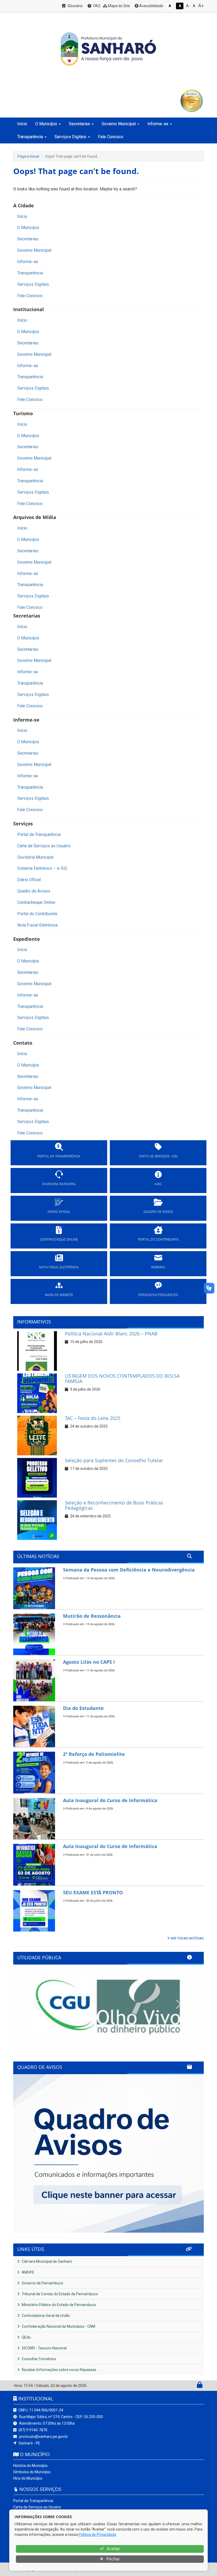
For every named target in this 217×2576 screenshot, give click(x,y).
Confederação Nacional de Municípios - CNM (58, 2326)
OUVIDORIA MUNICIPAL (59, 1184)
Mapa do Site (119, 6)
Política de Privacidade (97, 2535)
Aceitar (113, 2549)
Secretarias (28, 239)
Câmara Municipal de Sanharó (46, 2261)
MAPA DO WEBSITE (59, 1295)
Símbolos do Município (32, 2472)
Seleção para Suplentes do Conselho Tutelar (114, 1460)
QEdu (26, 2337)
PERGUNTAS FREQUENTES (158, 1295)
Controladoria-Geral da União (45, 2316)
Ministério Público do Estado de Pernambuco (58, 2305)
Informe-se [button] (158, 124)
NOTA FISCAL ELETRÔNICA (59, 1267)
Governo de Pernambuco (42, 2283)
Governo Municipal (34, 250)
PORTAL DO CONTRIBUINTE (158, 1240)
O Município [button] (46, 124)
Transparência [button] (30, 137)
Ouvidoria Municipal (35, 857)
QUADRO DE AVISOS (158, 1212)
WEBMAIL (158, 1267)
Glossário (75, 6)
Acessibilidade (151, 6)
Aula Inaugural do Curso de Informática (110, 1800)
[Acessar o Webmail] (194, 2386)
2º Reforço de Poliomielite (94, 1754)
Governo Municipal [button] (119, 124)
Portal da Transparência (39, 834)
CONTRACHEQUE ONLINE (59, 1240)
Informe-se (28, 262)
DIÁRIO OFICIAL (59, 1212)
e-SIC (158, 1184)
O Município (28, 228)
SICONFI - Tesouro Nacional (44, 2348)
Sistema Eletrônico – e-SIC (42, 868)
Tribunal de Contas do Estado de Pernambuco (59, 2294)
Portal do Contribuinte (37, 914)
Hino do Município (28, 2478)
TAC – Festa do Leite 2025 (93, 1418)
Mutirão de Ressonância (92, 1616)
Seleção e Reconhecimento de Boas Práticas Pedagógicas (114, 1505)
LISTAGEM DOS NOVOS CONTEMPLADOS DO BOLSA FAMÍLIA (122, 1378)
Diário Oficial (29, 880)
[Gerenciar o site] (200, 2386)
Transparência (30, 273)
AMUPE (28, 2272)
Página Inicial (28, 156)
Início (22, 124)
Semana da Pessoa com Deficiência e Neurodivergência (129, 1570)
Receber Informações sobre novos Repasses (59, 2370)
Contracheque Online (36, 902)
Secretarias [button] (79, 124)
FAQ (96, 6)
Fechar (112, 2559)
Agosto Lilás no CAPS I (89, 1662)
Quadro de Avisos (34, 891)
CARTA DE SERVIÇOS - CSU (158, 1156)
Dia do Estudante (83, 1708)
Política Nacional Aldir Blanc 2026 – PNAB (111, 1334)
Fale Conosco (111, 137)
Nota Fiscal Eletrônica (37, 925)
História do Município (30, 2466)
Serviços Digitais (33, 284)
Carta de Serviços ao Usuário (44, 846)
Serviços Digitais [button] (70, 137)
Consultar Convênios (39, 2359)
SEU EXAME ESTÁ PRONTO (93, 1892)
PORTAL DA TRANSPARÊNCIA (59, 1156)
